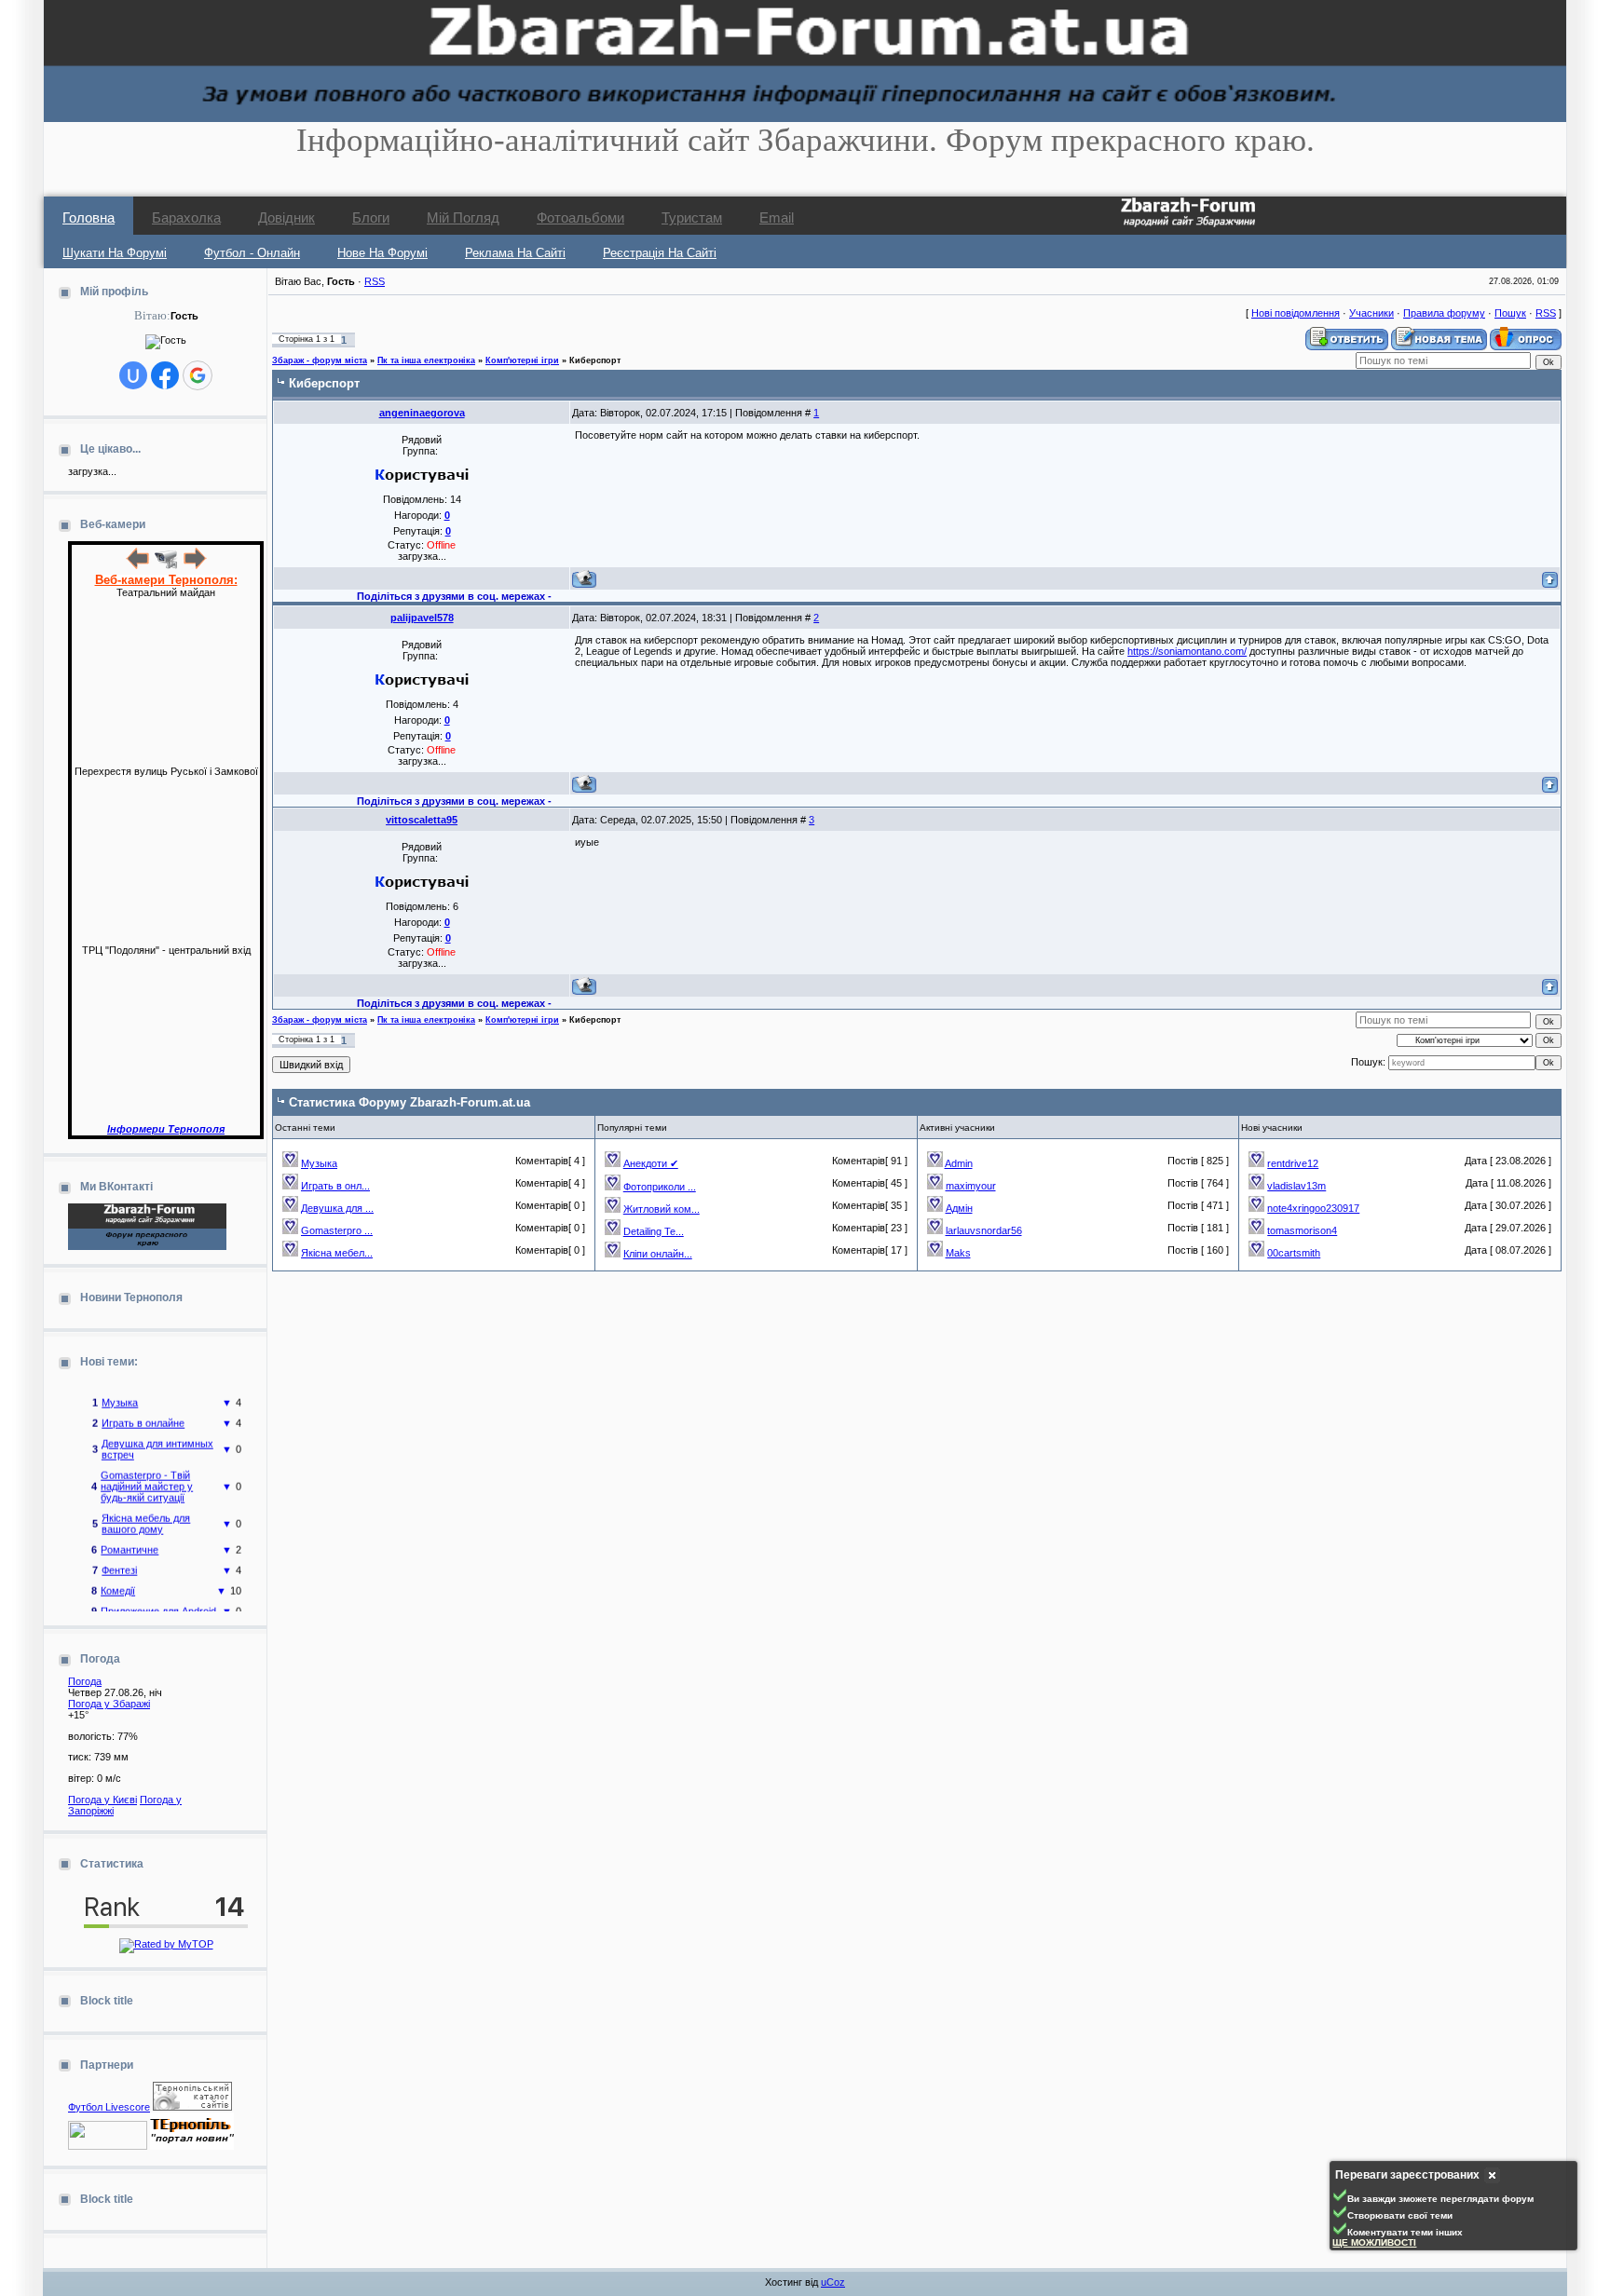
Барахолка (186, 217)
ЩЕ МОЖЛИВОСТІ (1374, 2242)
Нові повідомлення (1296, 313)
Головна (89, 217)
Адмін (959, 1208)
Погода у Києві (102, 1800)
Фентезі (119, 1557)
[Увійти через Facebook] (165, 375)
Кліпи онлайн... (658, 1254)
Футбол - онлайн (252, 253)
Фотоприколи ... (660, 1187)
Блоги (371, 217)
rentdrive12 (1293, 1163)
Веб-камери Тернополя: (166, 580)
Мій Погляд (463, 217)
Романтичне (130, 1537)
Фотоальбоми (580, 217)
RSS (375, 281)
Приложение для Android (158, 1598)
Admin (959, 1163)
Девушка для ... (337, 1208)
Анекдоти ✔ (651, 1163)
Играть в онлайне (143, 1410)
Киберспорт (595, 360)
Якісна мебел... (337, 1253)
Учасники (1371, 313)
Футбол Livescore (109, 2107)
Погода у (109, 1704)
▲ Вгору (38, 34)
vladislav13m (1296, 1186)
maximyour (971, 1186)
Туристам (692, 217)
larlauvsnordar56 (984, 1230)
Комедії (118, 1578)
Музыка (120, 1390)
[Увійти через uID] (133, 375)
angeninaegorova (422, 413)
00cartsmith (1294, 1253)
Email (777, 217)
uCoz (833, 2282)
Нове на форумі (382, 253)
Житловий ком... (662, 1209)
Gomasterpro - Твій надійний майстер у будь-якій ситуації (147, 1474)
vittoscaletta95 (422, 820)
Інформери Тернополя (166, 1129)
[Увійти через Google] (198, 375)
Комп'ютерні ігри (522, 360)
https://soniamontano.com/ (1187, 651)
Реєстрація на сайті (660, 253)
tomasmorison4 (1302, 1230)
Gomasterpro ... (337, 1230)
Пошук (1510, 313)
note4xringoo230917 (1313, 1208)
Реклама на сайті (515, 253)
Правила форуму (1444, 313)
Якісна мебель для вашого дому (146, 1511)
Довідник (287, 217)
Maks (958, 1253)
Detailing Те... (654, 1231)
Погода (85, 1681)
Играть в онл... (335, 1186)
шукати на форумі (115, 253)
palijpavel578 (422, 618)
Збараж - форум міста (320, 360)
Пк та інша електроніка (426, 360)
